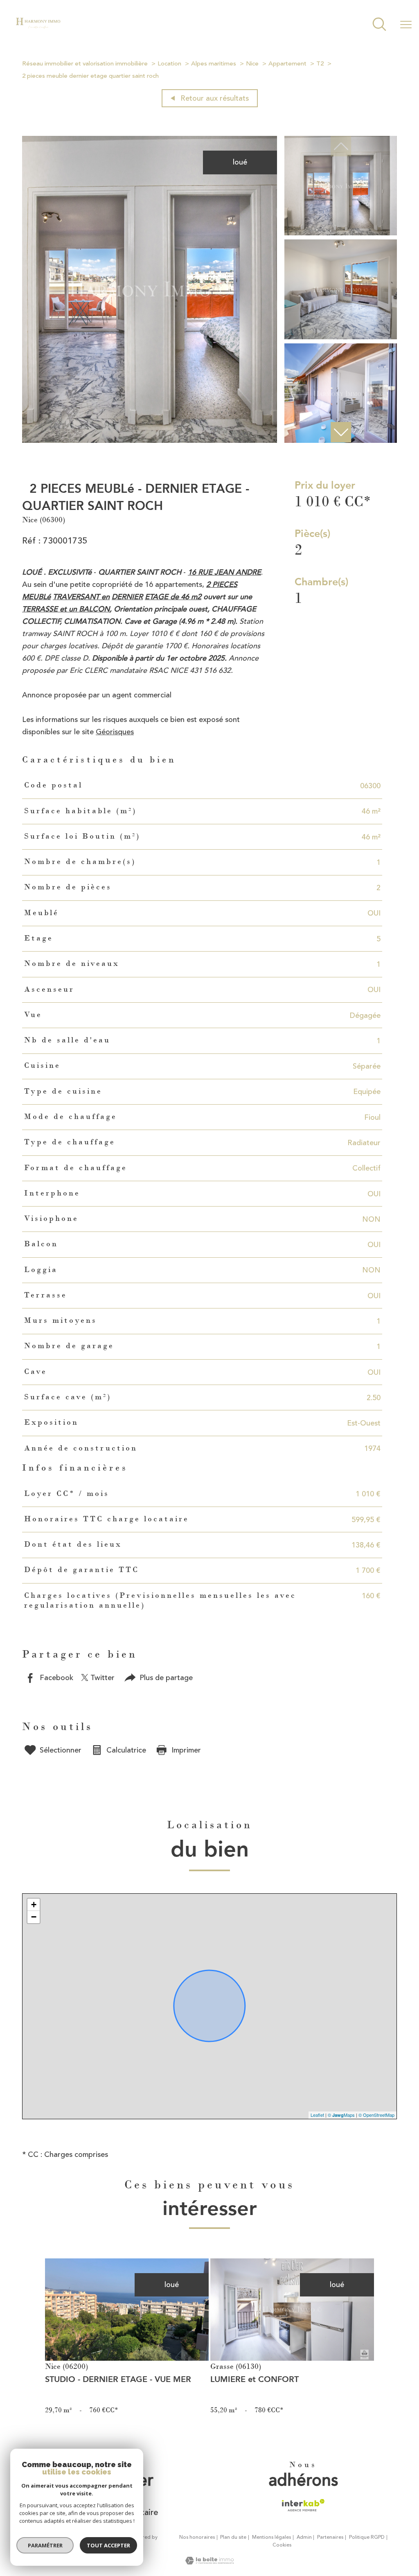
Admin (304, 2537)
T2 (320, 64)
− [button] (34, 1917)
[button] (340, 432)
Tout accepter (108, 2545)
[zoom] (150, 440)
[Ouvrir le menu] (406, 25)
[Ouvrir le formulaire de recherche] (379, 25)
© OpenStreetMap (376, 2115)
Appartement (287, 64)
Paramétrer (45, 2545)
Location (169, 64)
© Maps (341, 2115)
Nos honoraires (197, 2537)
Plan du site (233, 2537)
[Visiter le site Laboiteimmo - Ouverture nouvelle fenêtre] (209, 2562)
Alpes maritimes (214, 64)
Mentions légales (271, 2537)
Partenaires (330, 2537)
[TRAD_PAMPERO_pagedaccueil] (38, 29)
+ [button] (34, 1905)
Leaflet (317, 2115)
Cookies (282, 2545)
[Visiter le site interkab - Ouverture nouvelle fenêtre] (303, 2505)
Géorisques (115, 732)
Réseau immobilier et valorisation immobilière (85, 64)
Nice (252, 64)
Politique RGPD (367, 2537)
